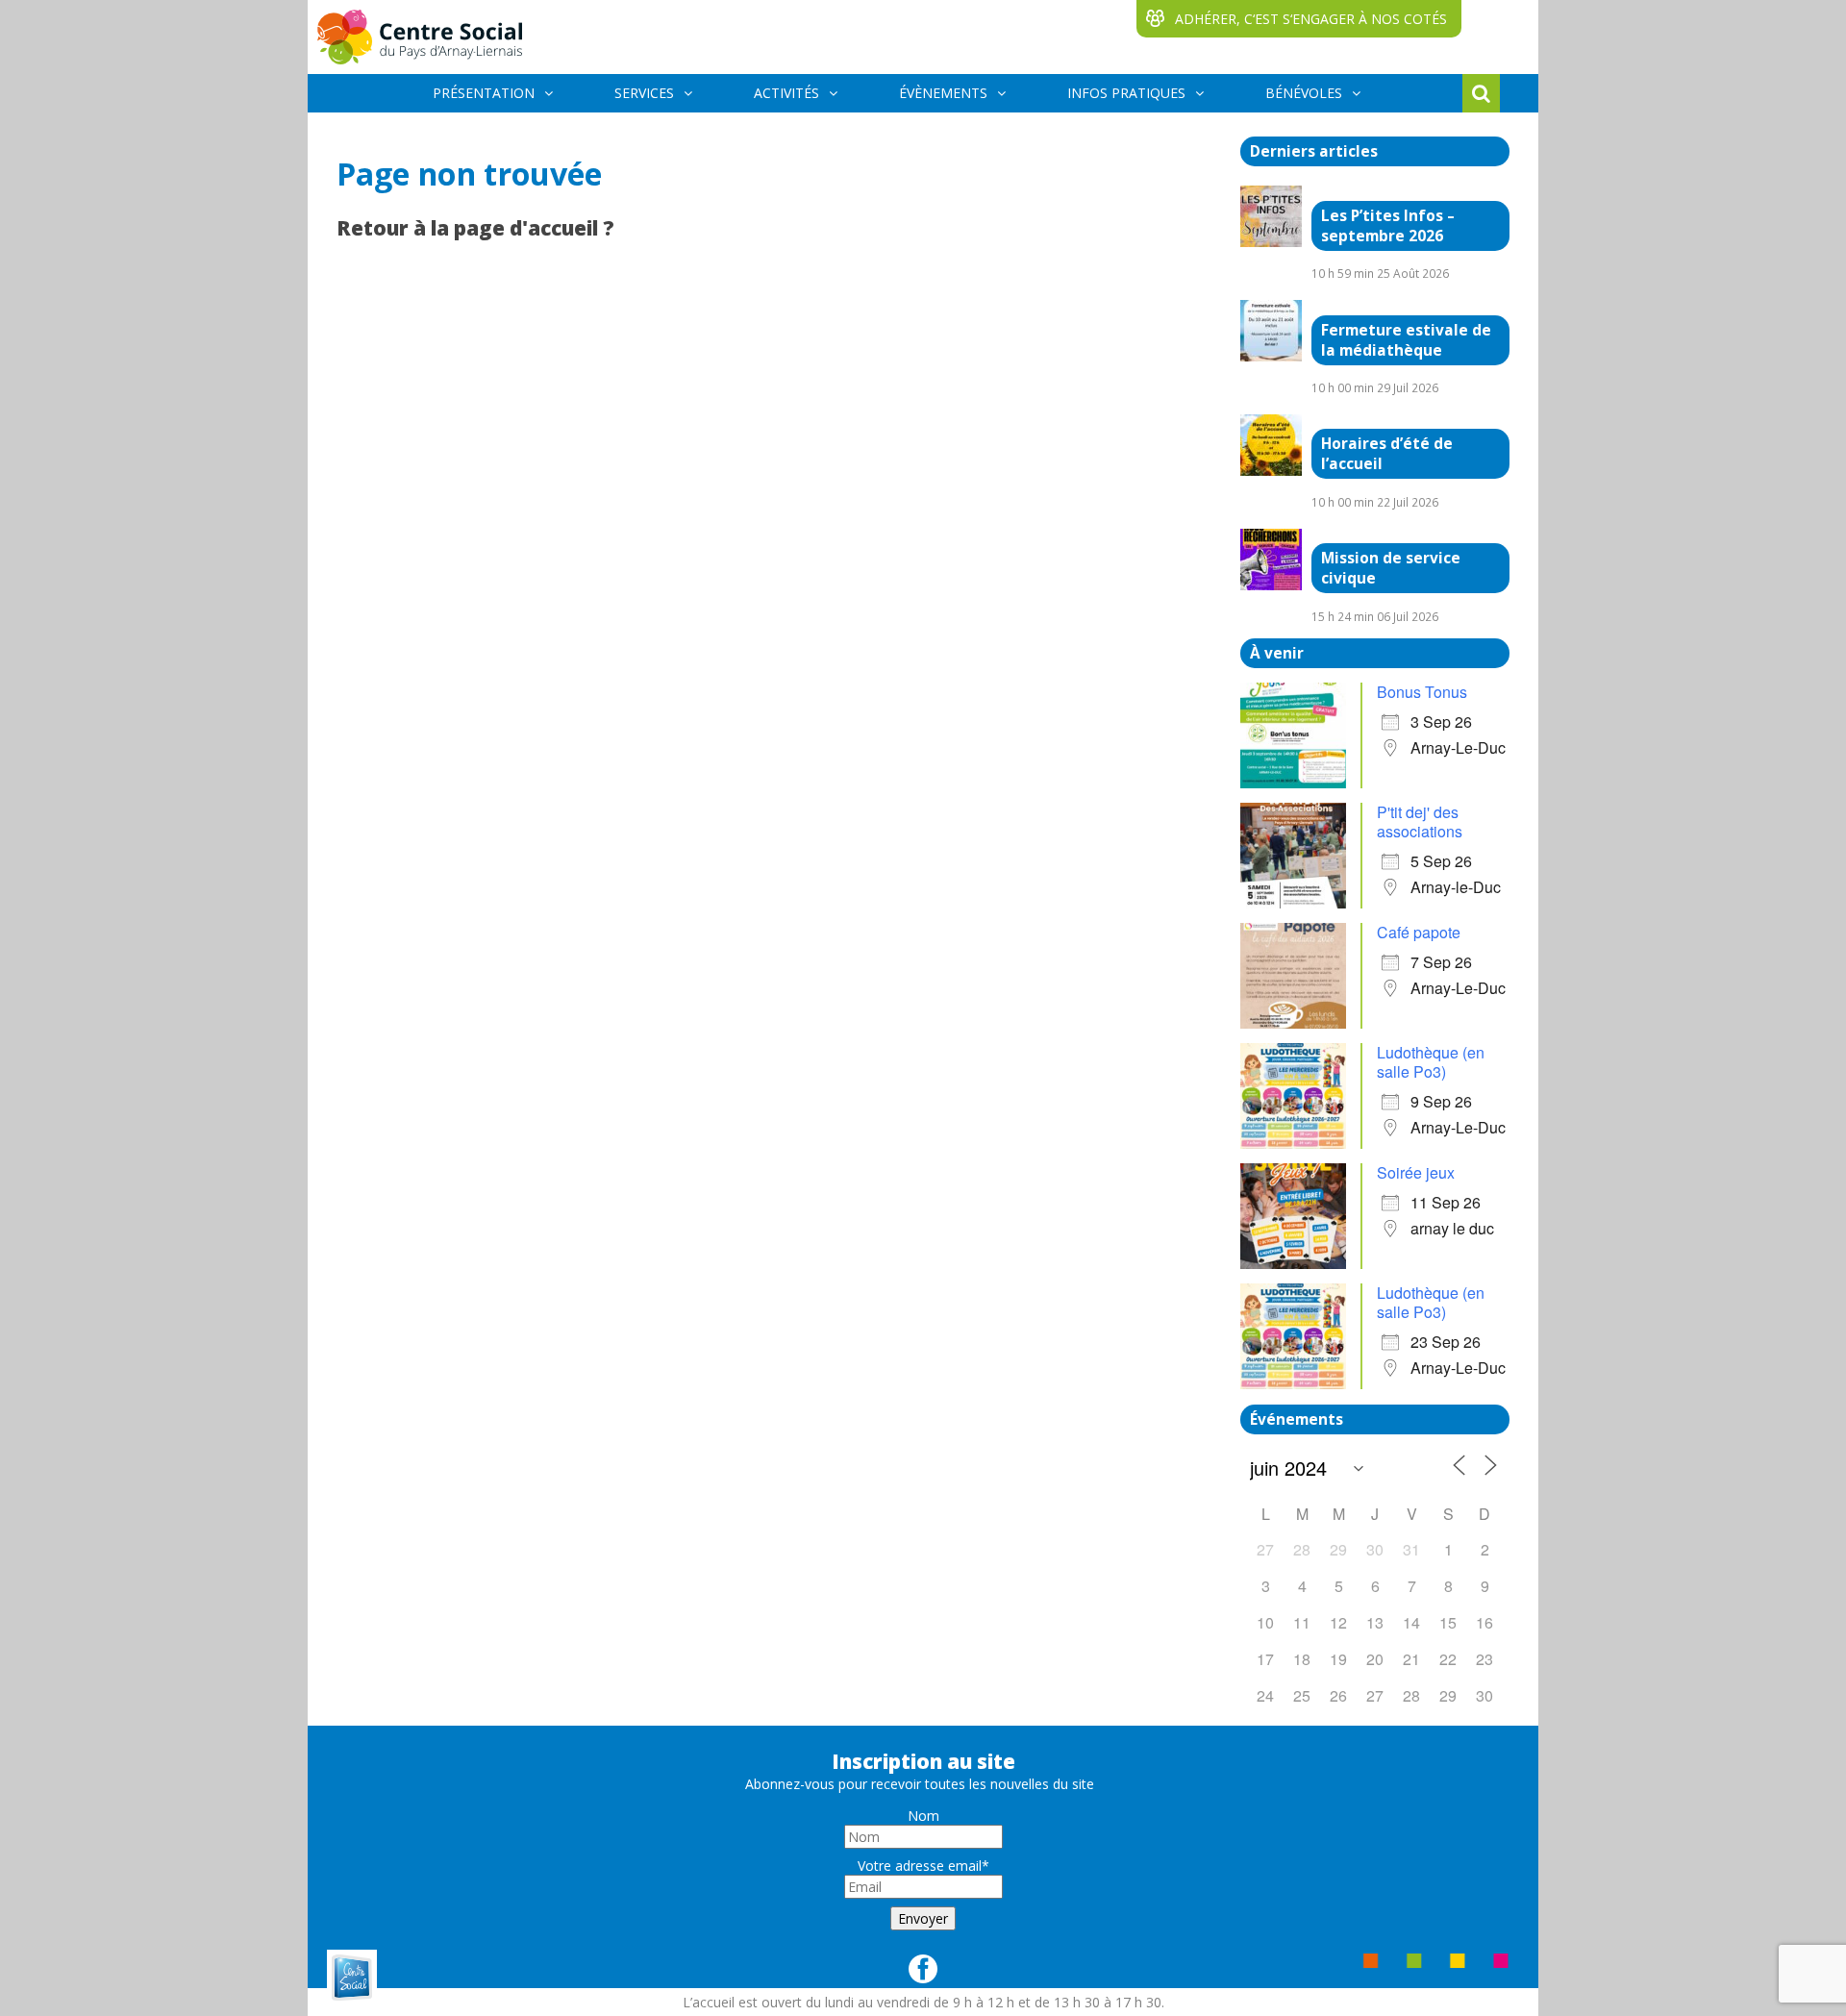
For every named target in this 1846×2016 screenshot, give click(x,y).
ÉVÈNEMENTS (943, 93)
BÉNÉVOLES (1304, 93)
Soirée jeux (1416, 1172)
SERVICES (644, 93)
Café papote (1419, 932)
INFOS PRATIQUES (1126, 93)
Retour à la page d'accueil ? (475, 228)
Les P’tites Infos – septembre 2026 (1388, 226)
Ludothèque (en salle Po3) (1431, 1062)
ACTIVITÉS (786, 93)
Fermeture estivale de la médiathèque (1406, 340)
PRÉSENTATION (484, 93)
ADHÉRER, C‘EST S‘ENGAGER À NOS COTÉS (1311, 19)
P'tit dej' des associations (1420, 821)
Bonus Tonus (1422, 692)
